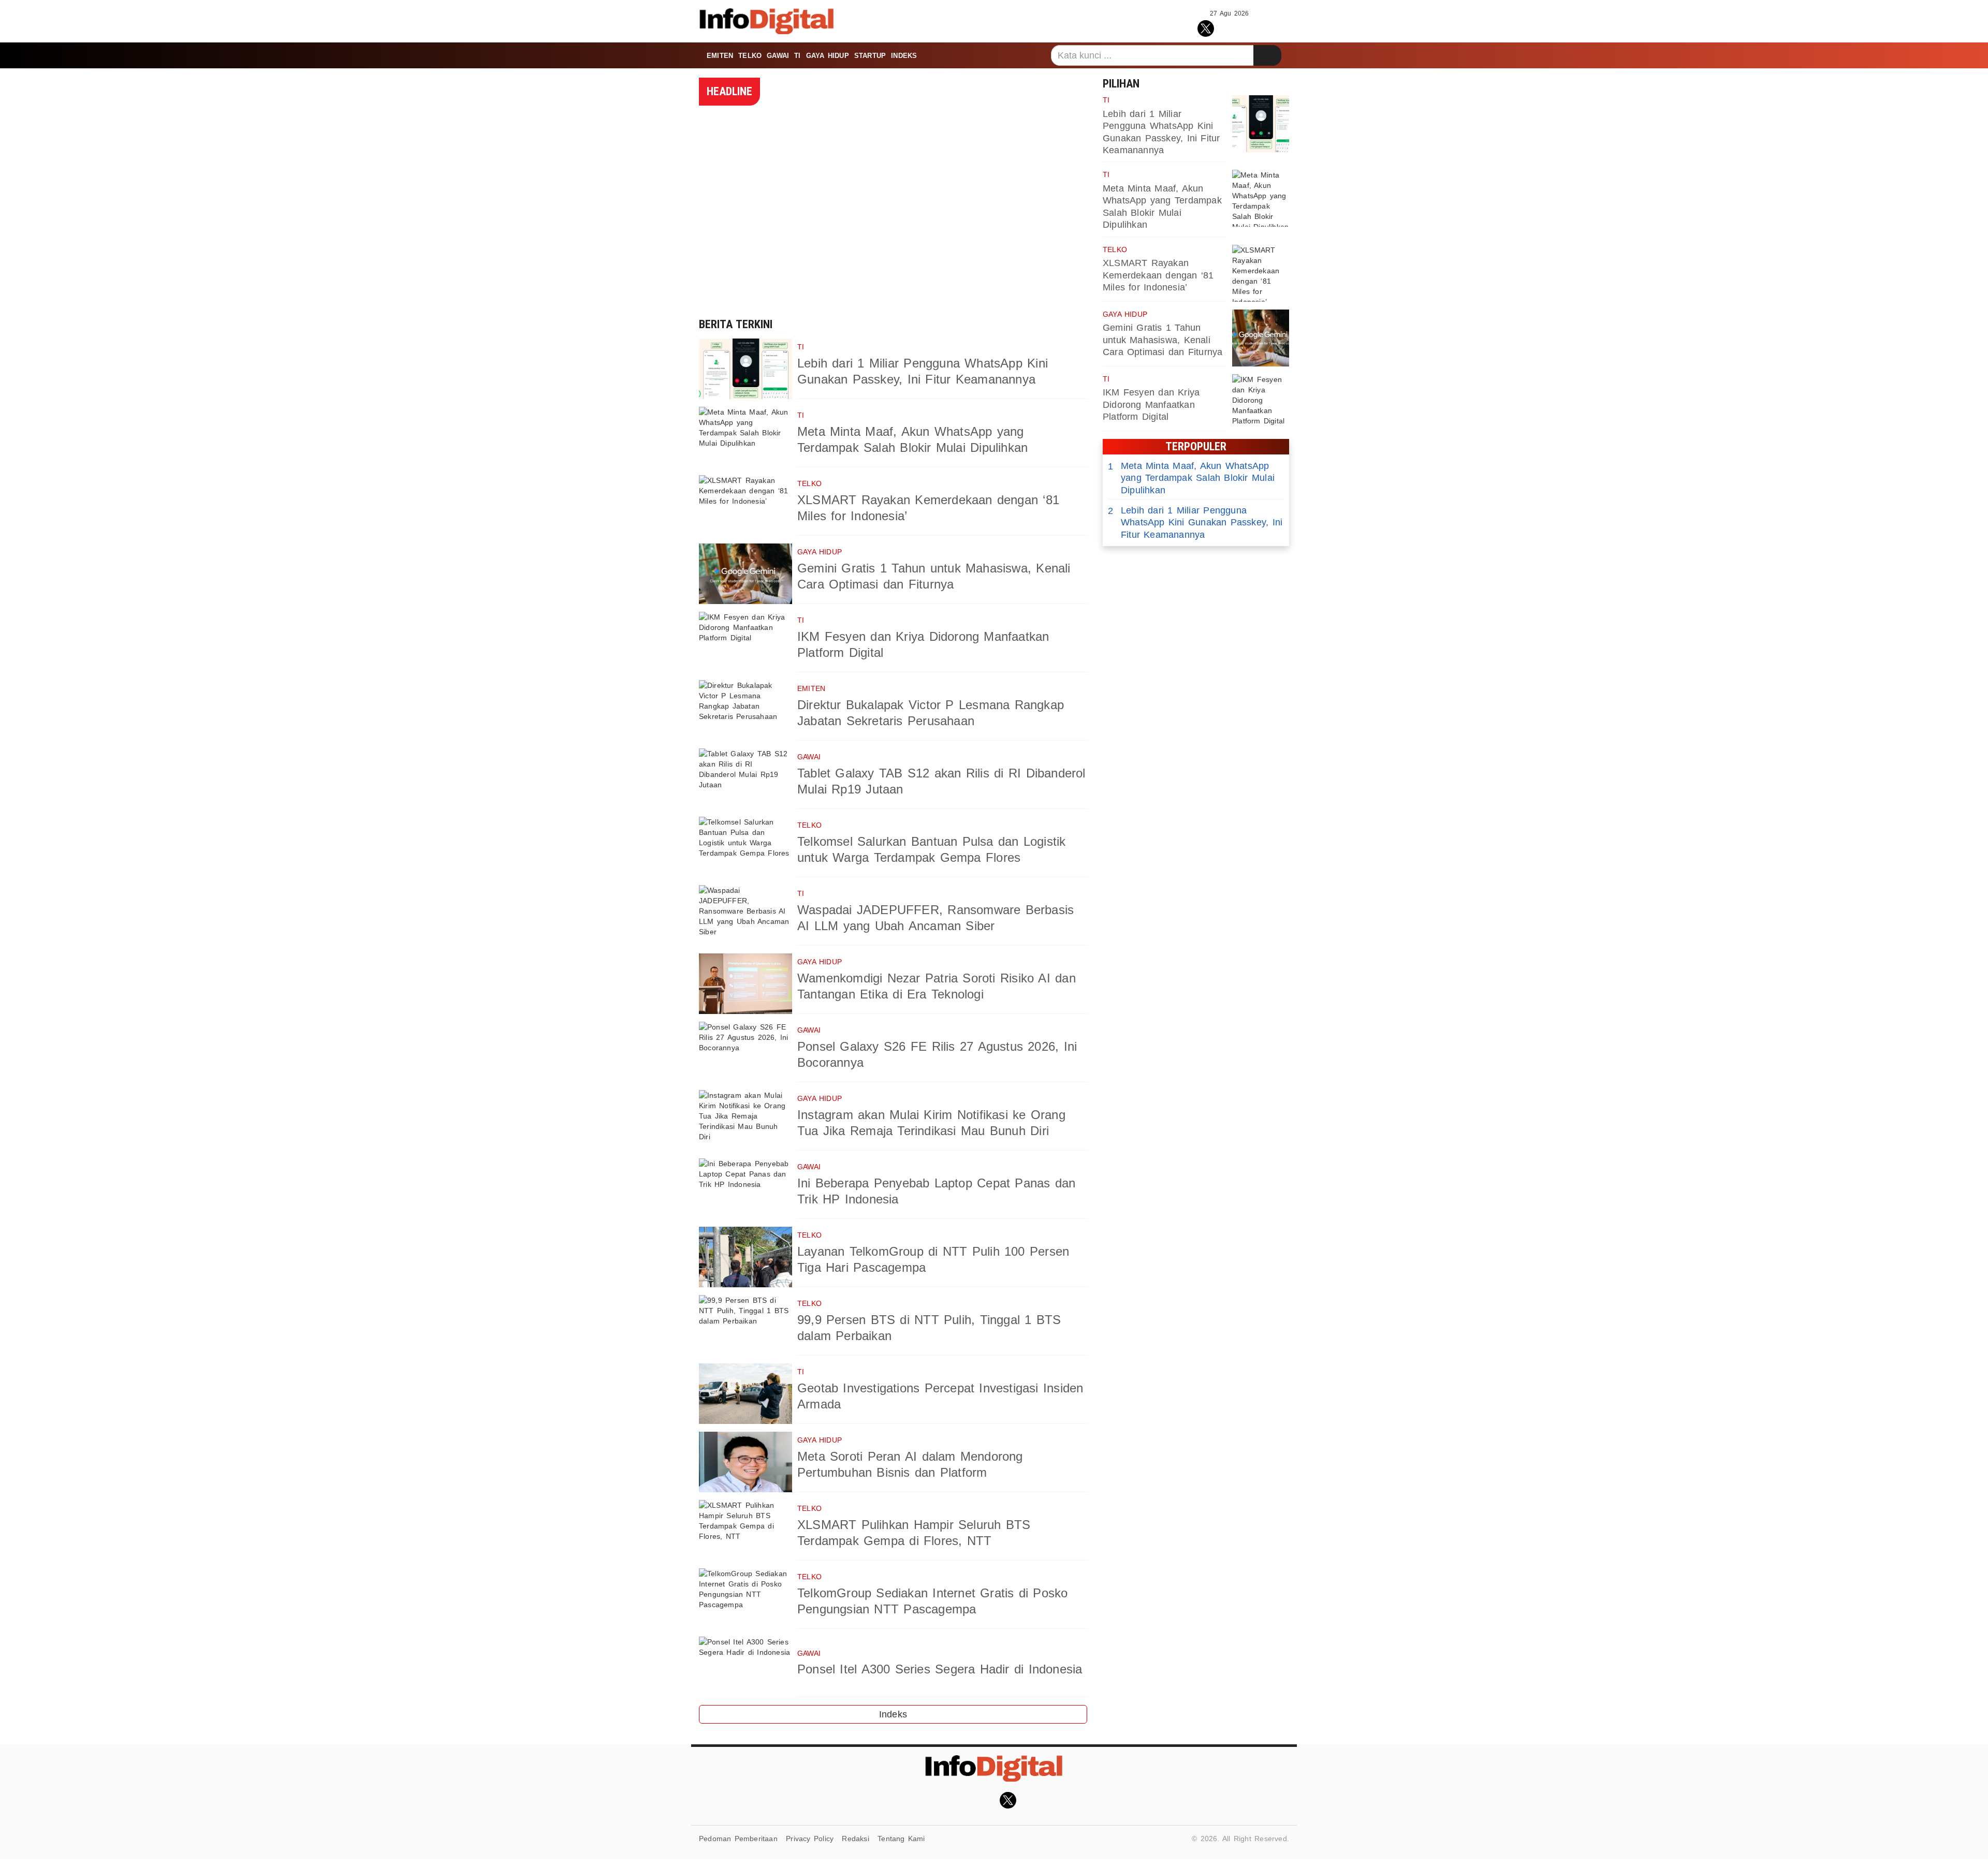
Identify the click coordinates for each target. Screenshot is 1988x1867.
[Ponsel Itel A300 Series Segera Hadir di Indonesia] (745, 1667)
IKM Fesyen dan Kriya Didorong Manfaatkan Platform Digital (1151, 405)
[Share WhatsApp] (1229, 27)
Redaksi (855, 1839)
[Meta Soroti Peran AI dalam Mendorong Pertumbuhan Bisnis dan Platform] (745, 1462)
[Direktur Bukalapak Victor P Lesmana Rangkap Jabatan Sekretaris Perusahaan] (745, 710)
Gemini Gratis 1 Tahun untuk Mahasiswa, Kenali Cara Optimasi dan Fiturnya (1163, 340)
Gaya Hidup (828, 56)
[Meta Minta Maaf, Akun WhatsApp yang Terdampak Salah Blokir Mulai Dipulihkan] (745, 437)
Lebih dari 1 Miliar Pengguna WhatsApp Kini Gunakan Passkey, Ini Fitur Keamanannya (1195, 523)
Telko (750, 56)
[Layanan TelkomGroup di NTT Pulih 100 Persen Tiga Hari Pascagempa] (745, 1257)
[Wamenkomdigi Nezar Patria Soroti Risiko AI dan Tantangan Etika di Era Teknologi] (745, 984)
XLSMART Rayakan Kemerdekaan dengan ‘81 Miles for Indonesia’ (1158, 275)
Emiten (720, 56)
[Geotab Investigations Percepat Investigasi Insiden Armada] (745, 1394)
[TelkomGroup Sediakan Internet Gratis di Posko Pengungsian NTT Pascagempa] (745, 1599)
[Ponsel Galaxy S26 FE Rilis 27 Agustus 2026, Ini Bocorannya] (745, 1052)
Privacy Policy (810, 1839)
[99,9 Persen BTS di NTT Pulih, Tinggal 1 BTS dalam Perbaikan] (745, 1325)
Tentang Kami (901, 1839)
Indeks (904, 56)
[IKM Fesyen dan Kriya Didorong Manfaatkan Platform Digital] (745, 642)
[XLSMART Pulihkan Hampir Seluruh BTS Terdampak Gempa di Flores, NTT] (745, 1530)
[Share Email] (1275, 27)
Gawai (778, 56)
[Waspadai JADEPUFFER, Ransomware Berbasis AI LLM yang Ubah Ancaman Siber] (745, 915)
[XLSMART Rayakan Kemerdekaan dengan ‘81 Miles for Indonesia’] (745, 505)
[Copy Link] (1252, 27)
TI (797, 56)
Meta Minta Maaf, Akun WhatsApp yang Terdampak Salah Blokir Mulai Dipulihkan (1191, 478)
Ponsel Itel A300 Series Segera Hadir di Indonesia (940, 1669)
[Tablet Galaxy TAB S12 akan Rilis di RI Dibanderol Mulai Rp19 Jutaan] (745, 779)
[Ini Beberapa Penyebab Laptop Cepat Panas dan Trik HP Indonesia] (745, 1189)
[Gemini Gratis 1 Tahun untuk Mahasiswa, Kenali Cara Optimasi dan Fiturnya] (745, 574)
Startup (870, 56)
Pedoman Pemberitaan (738, 1839)
